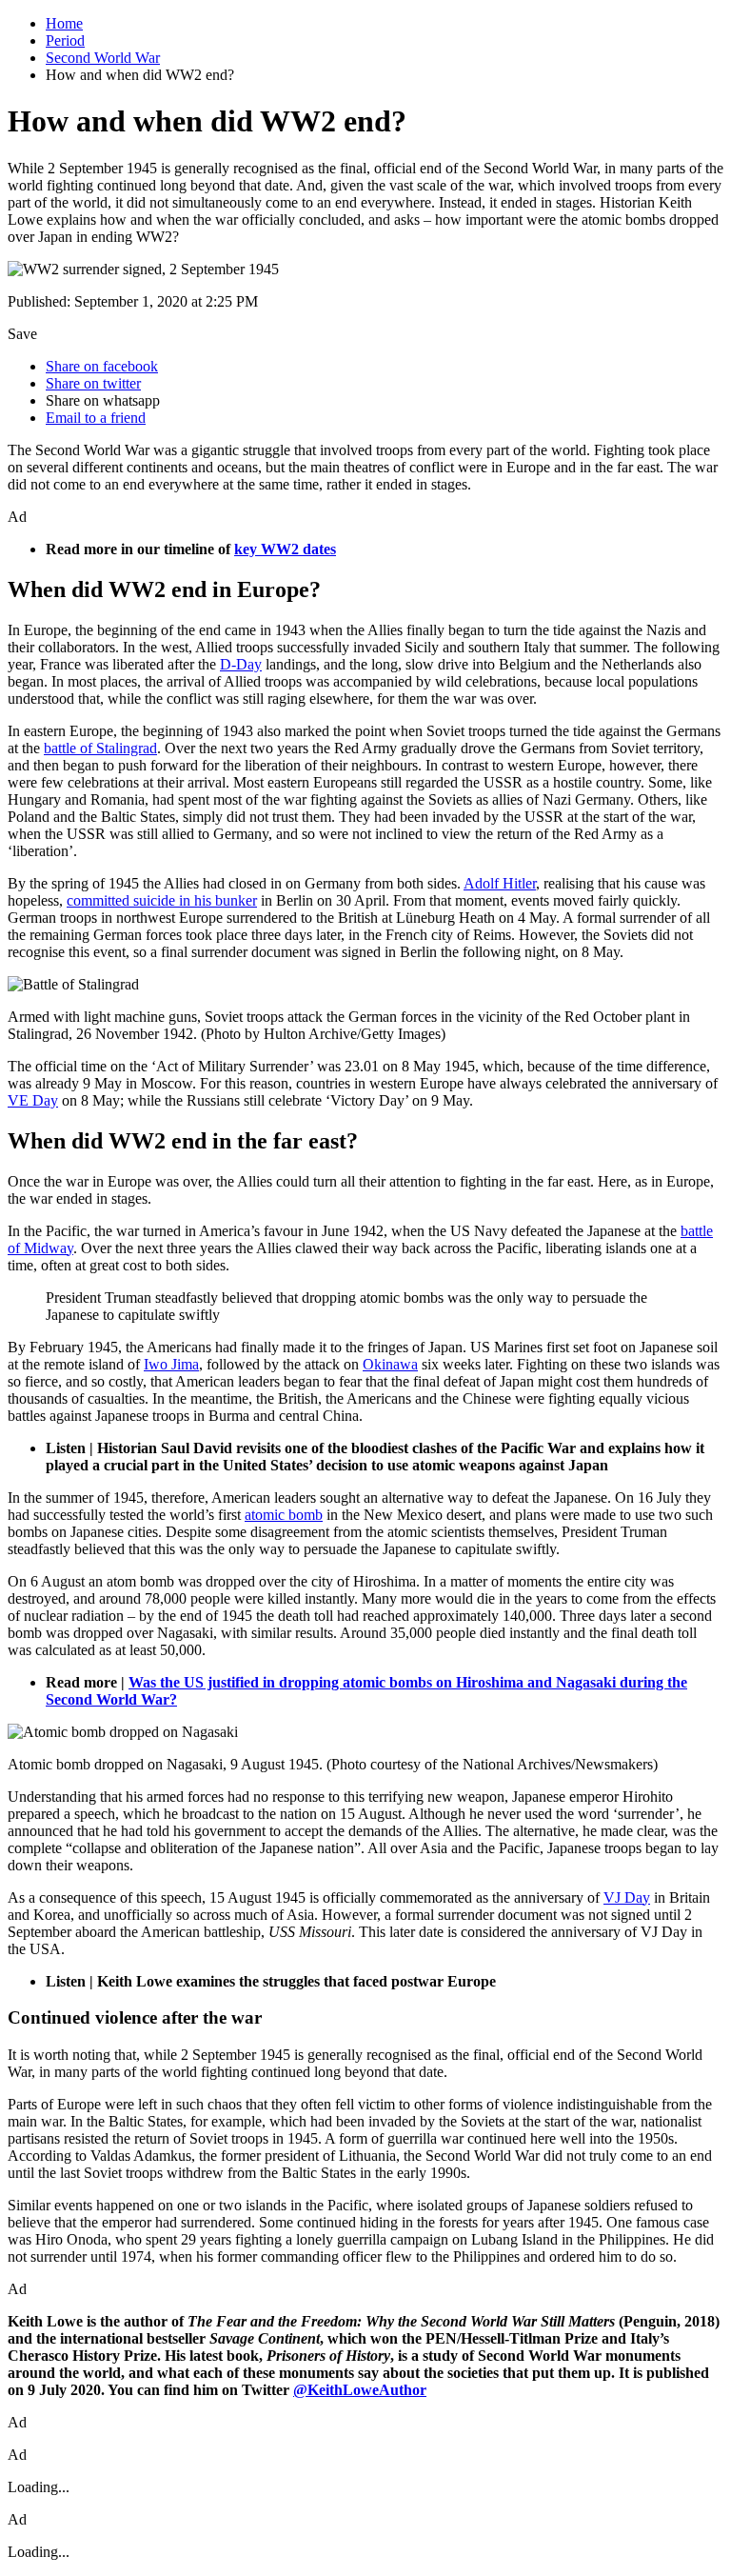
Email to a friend (96, 418)
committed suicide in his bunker (162, 900)
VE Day (33, 1100)
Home (64, 23)
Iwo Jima (171, 1364)
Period (65, 40)
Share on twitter (93, 383)
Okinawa (390, 1364)
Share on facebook (102, 366)
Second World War (103, 58)
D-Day (241, 664)
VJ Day (627, 1897)
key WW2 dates (285, 549)
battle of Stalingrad (100, 748)
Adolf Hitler (500, 883)
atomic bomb (284, 1515)
